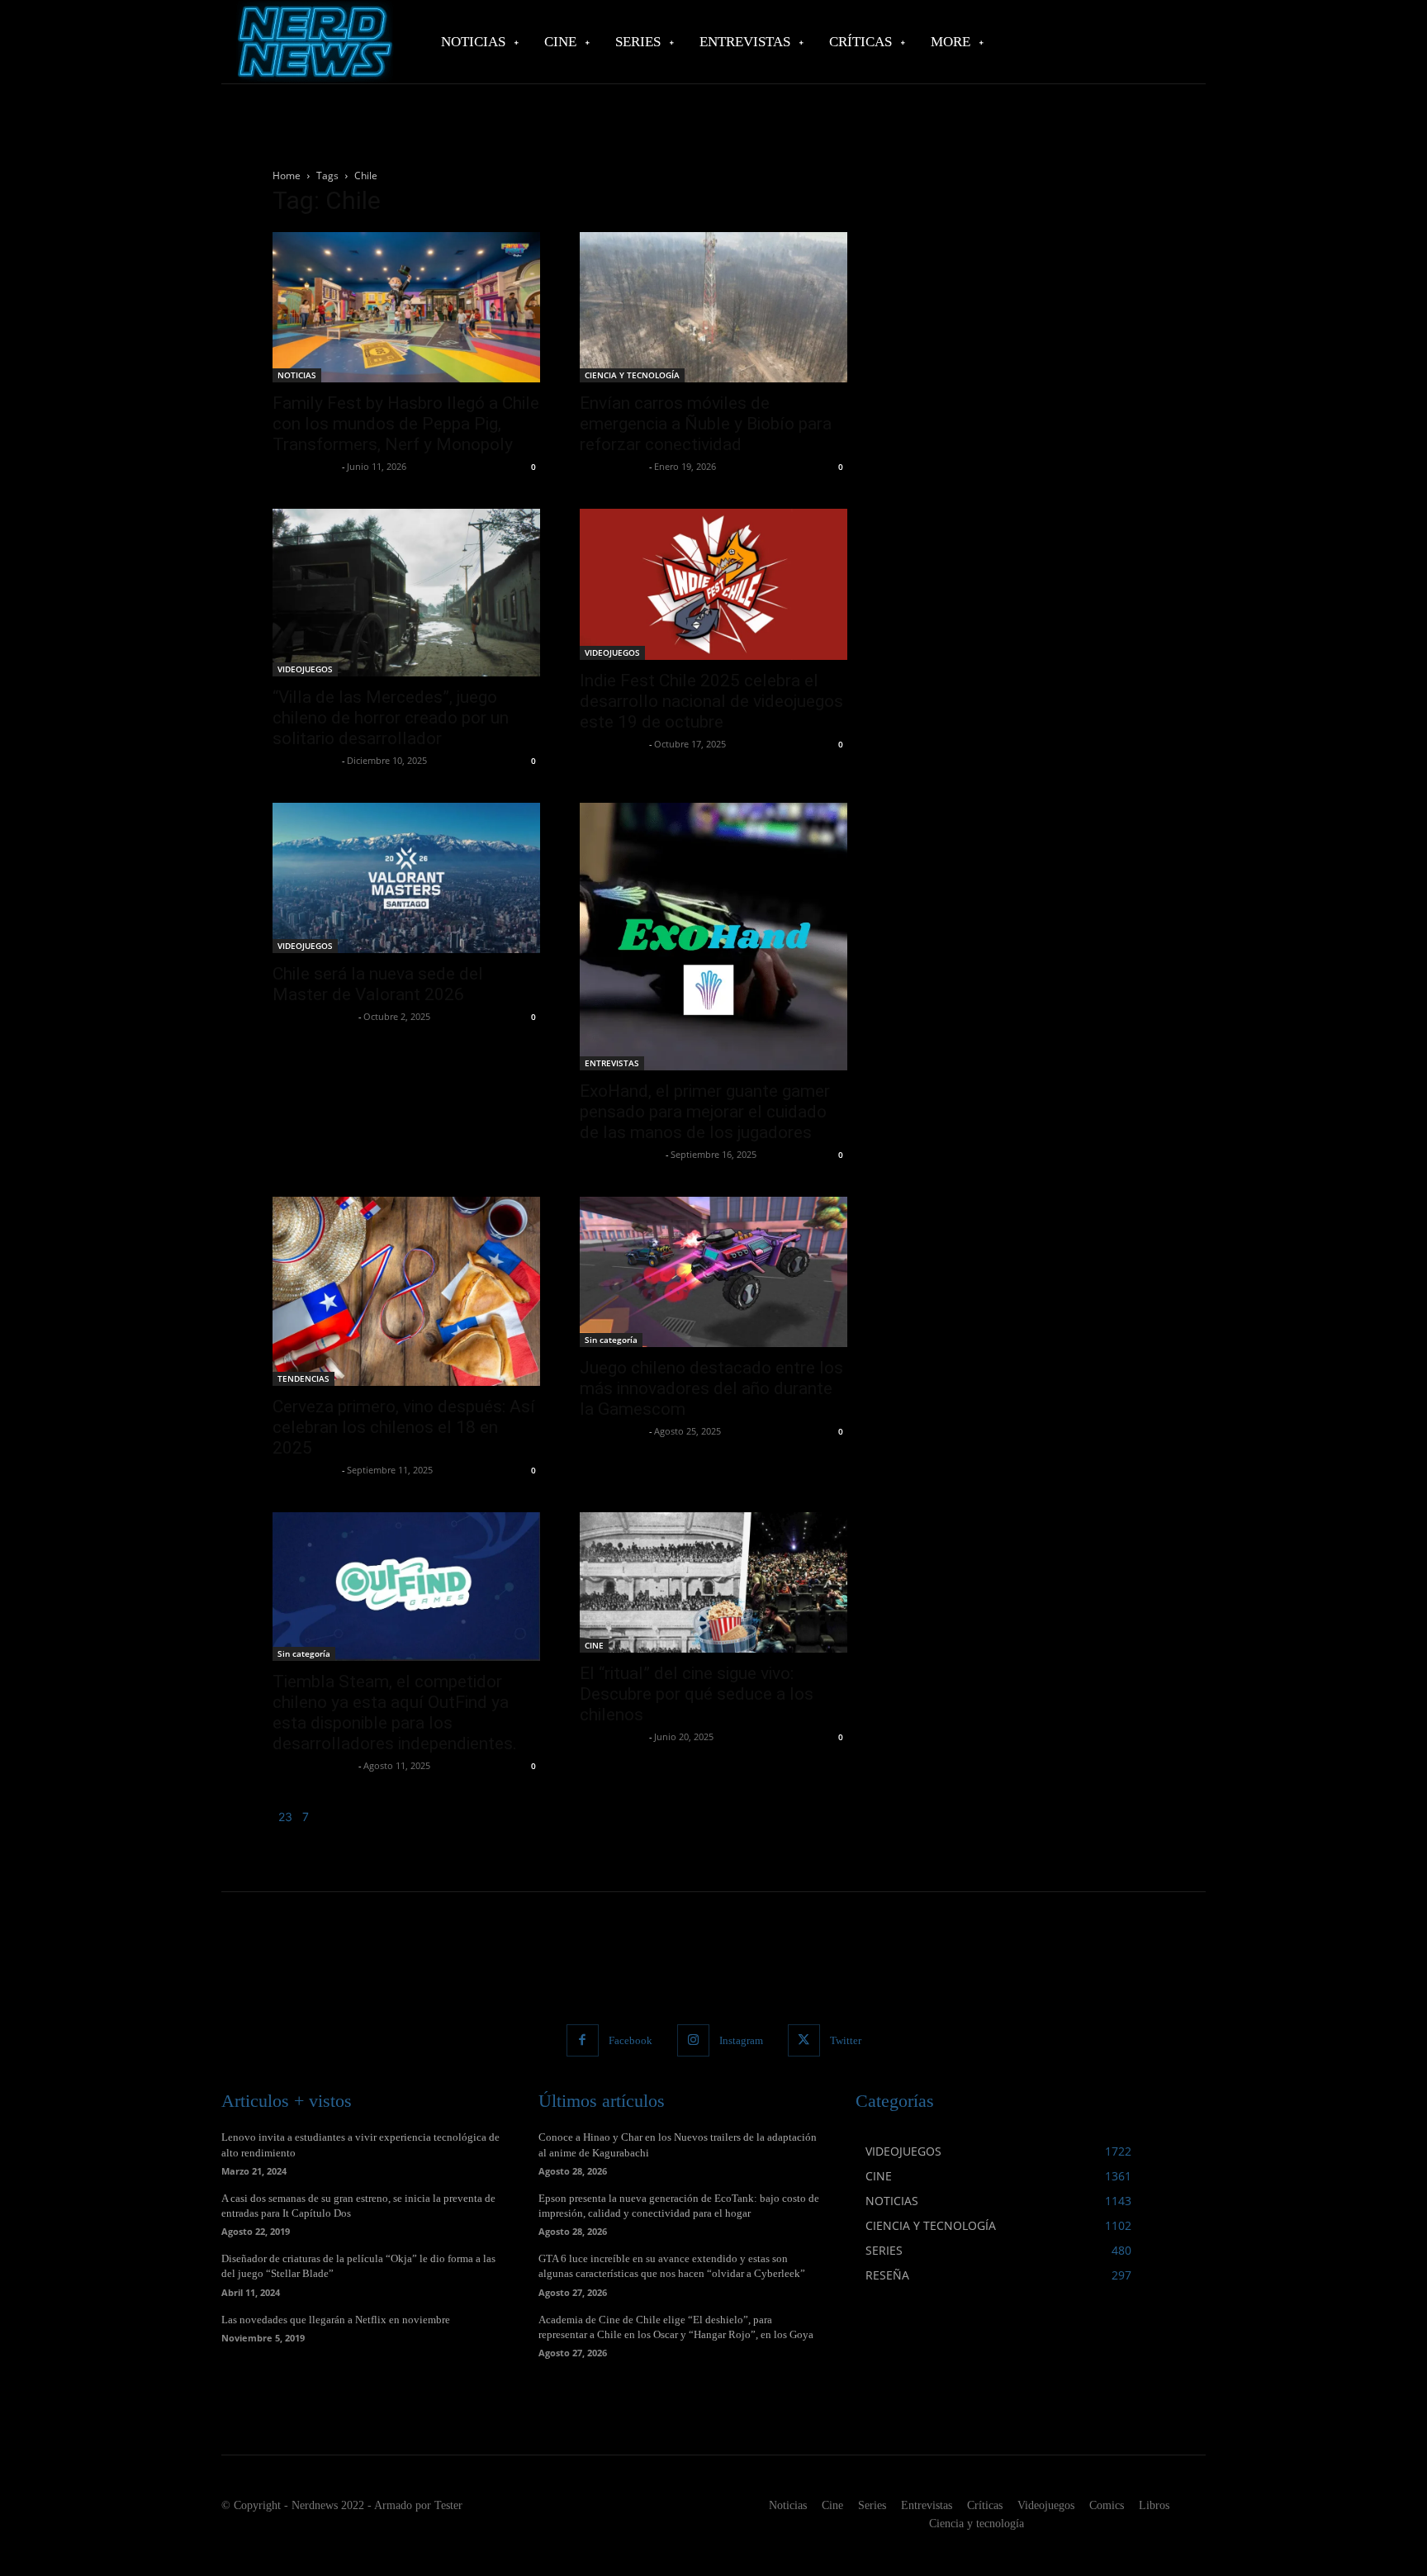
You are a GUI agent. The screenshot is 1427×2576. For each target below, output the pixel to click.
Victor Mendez (305, 466)
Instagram (741, 2040)
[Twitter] (804, 2040)
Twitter (846, 2040)
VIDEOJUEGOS (305, 669)
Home (287, 176)
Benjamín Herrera (313, 1016)
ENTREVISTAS (612, 1063)
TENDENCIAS (303, 1378)
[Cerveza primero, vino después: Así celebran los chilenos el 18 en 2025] (406, 1291)
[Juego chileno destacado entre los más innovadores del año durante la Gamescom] (713, 1272)
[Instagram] (693, 2040)
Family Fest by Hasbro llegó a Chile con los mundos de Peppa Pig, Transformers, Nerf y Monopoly (406, 424)
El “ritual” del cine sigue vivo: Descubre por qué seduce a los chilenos (697, 1694)
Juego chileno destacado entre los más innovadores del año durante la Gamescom (711, 1388)
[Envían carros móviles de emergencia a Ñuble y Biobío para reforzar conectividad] (713, 307)
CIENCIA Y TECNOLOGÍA (632, 375)
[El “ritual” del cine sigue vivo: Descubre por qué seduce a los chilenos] (713, 1582)
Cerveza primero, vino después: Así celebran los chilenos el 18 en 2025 (404, 1427)
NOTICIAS (297, 375)
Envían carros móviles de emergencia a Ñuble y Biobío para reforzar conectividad (706, 424)
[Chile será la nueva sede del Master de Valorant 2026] (406, 878)
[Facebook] (583, 2040)
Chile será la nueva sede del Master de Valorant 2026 (378, 984)
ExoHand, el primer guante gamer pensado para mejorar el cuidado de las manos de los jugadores (705, 1112)
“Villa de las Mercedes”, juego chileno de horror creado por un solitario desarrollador (391, 718)
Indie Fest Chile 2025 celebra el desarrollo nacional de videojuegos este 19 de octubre (711, 701)
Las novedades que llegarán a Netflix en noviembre (336, 2320)
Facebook (631, 2040)
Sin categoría (611, 1340)
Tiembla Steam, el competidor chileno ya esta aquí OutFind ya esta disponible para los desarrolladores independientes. (395, 1713)
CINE (594, 1645)
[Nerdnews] (313, 42)
